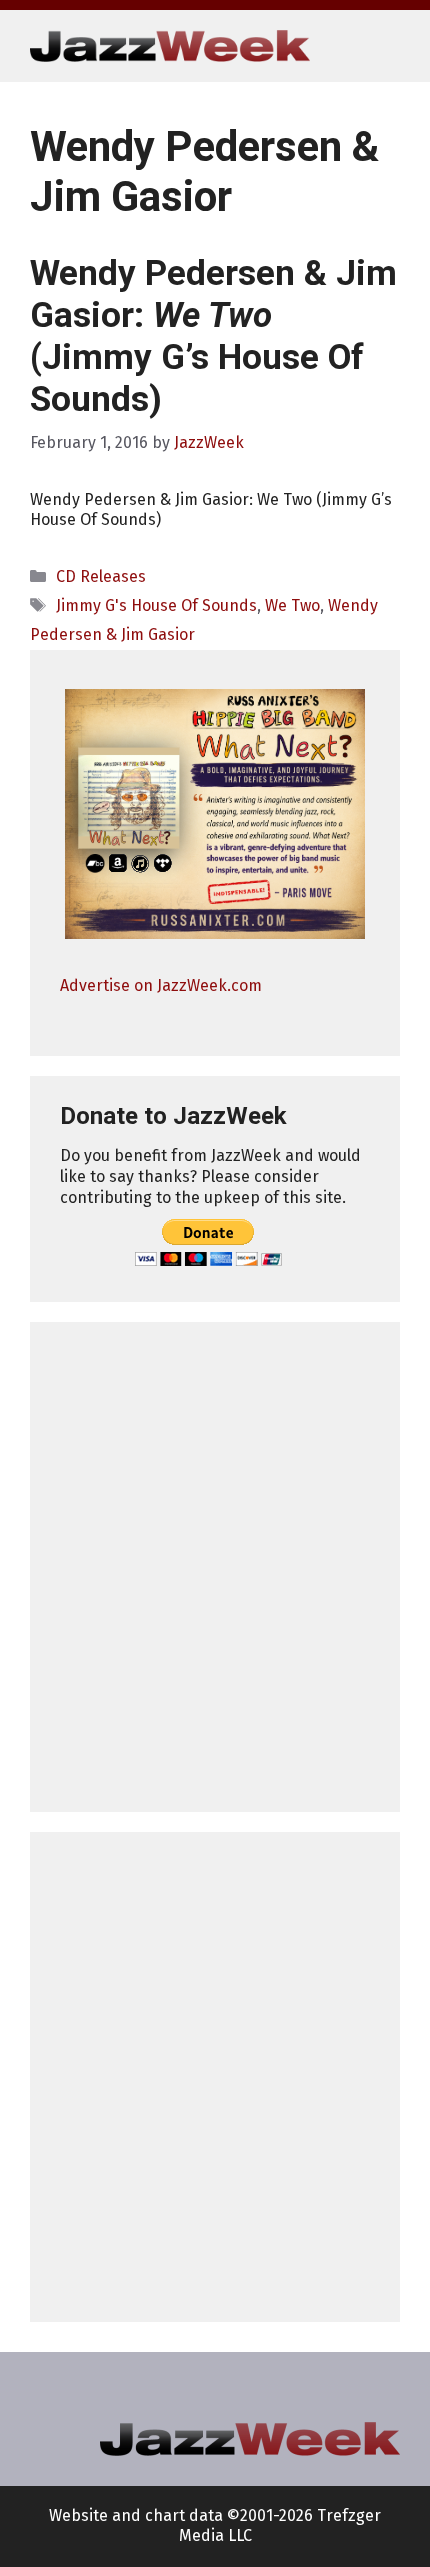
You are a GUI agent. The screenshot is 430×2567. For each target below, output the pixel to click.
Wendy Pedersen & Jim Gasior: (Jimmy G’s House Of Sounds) (213, 336)
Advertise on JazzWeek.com (161, 985)
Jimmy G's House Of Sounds (156, 605)
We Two (292, 605)
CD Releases (101, 576)
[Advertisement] (215, 1567)
